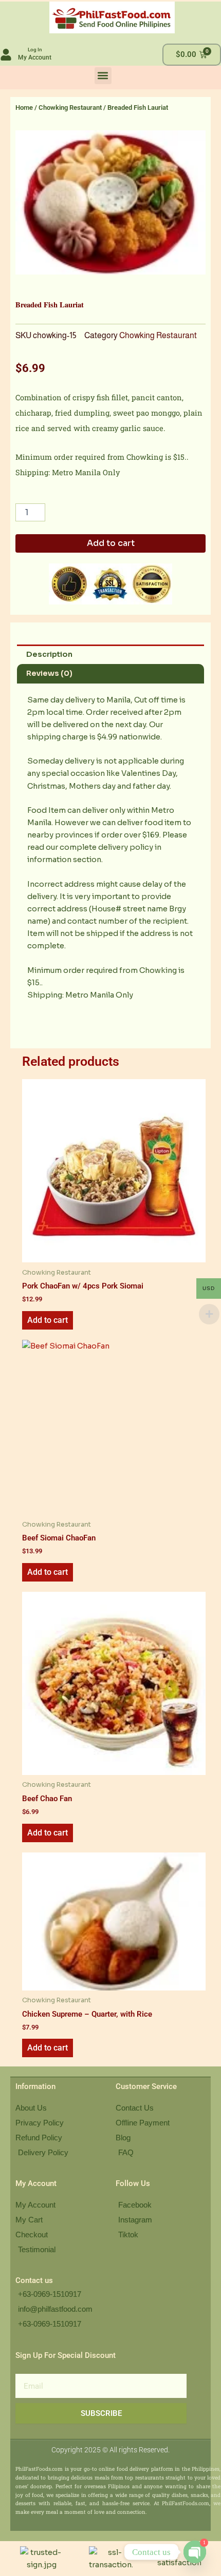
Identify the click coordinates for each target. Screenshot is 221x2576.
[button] (103, 76)
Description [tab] (49, 654)
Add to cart (111, 543)
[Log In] (6, 55)
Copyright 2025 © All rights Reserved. (110, 2450)
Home (24, 108)
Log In (35, 50)
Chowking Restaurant (70, 108)
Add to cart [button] (48, 1320)
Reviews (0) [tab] (49, 673)
